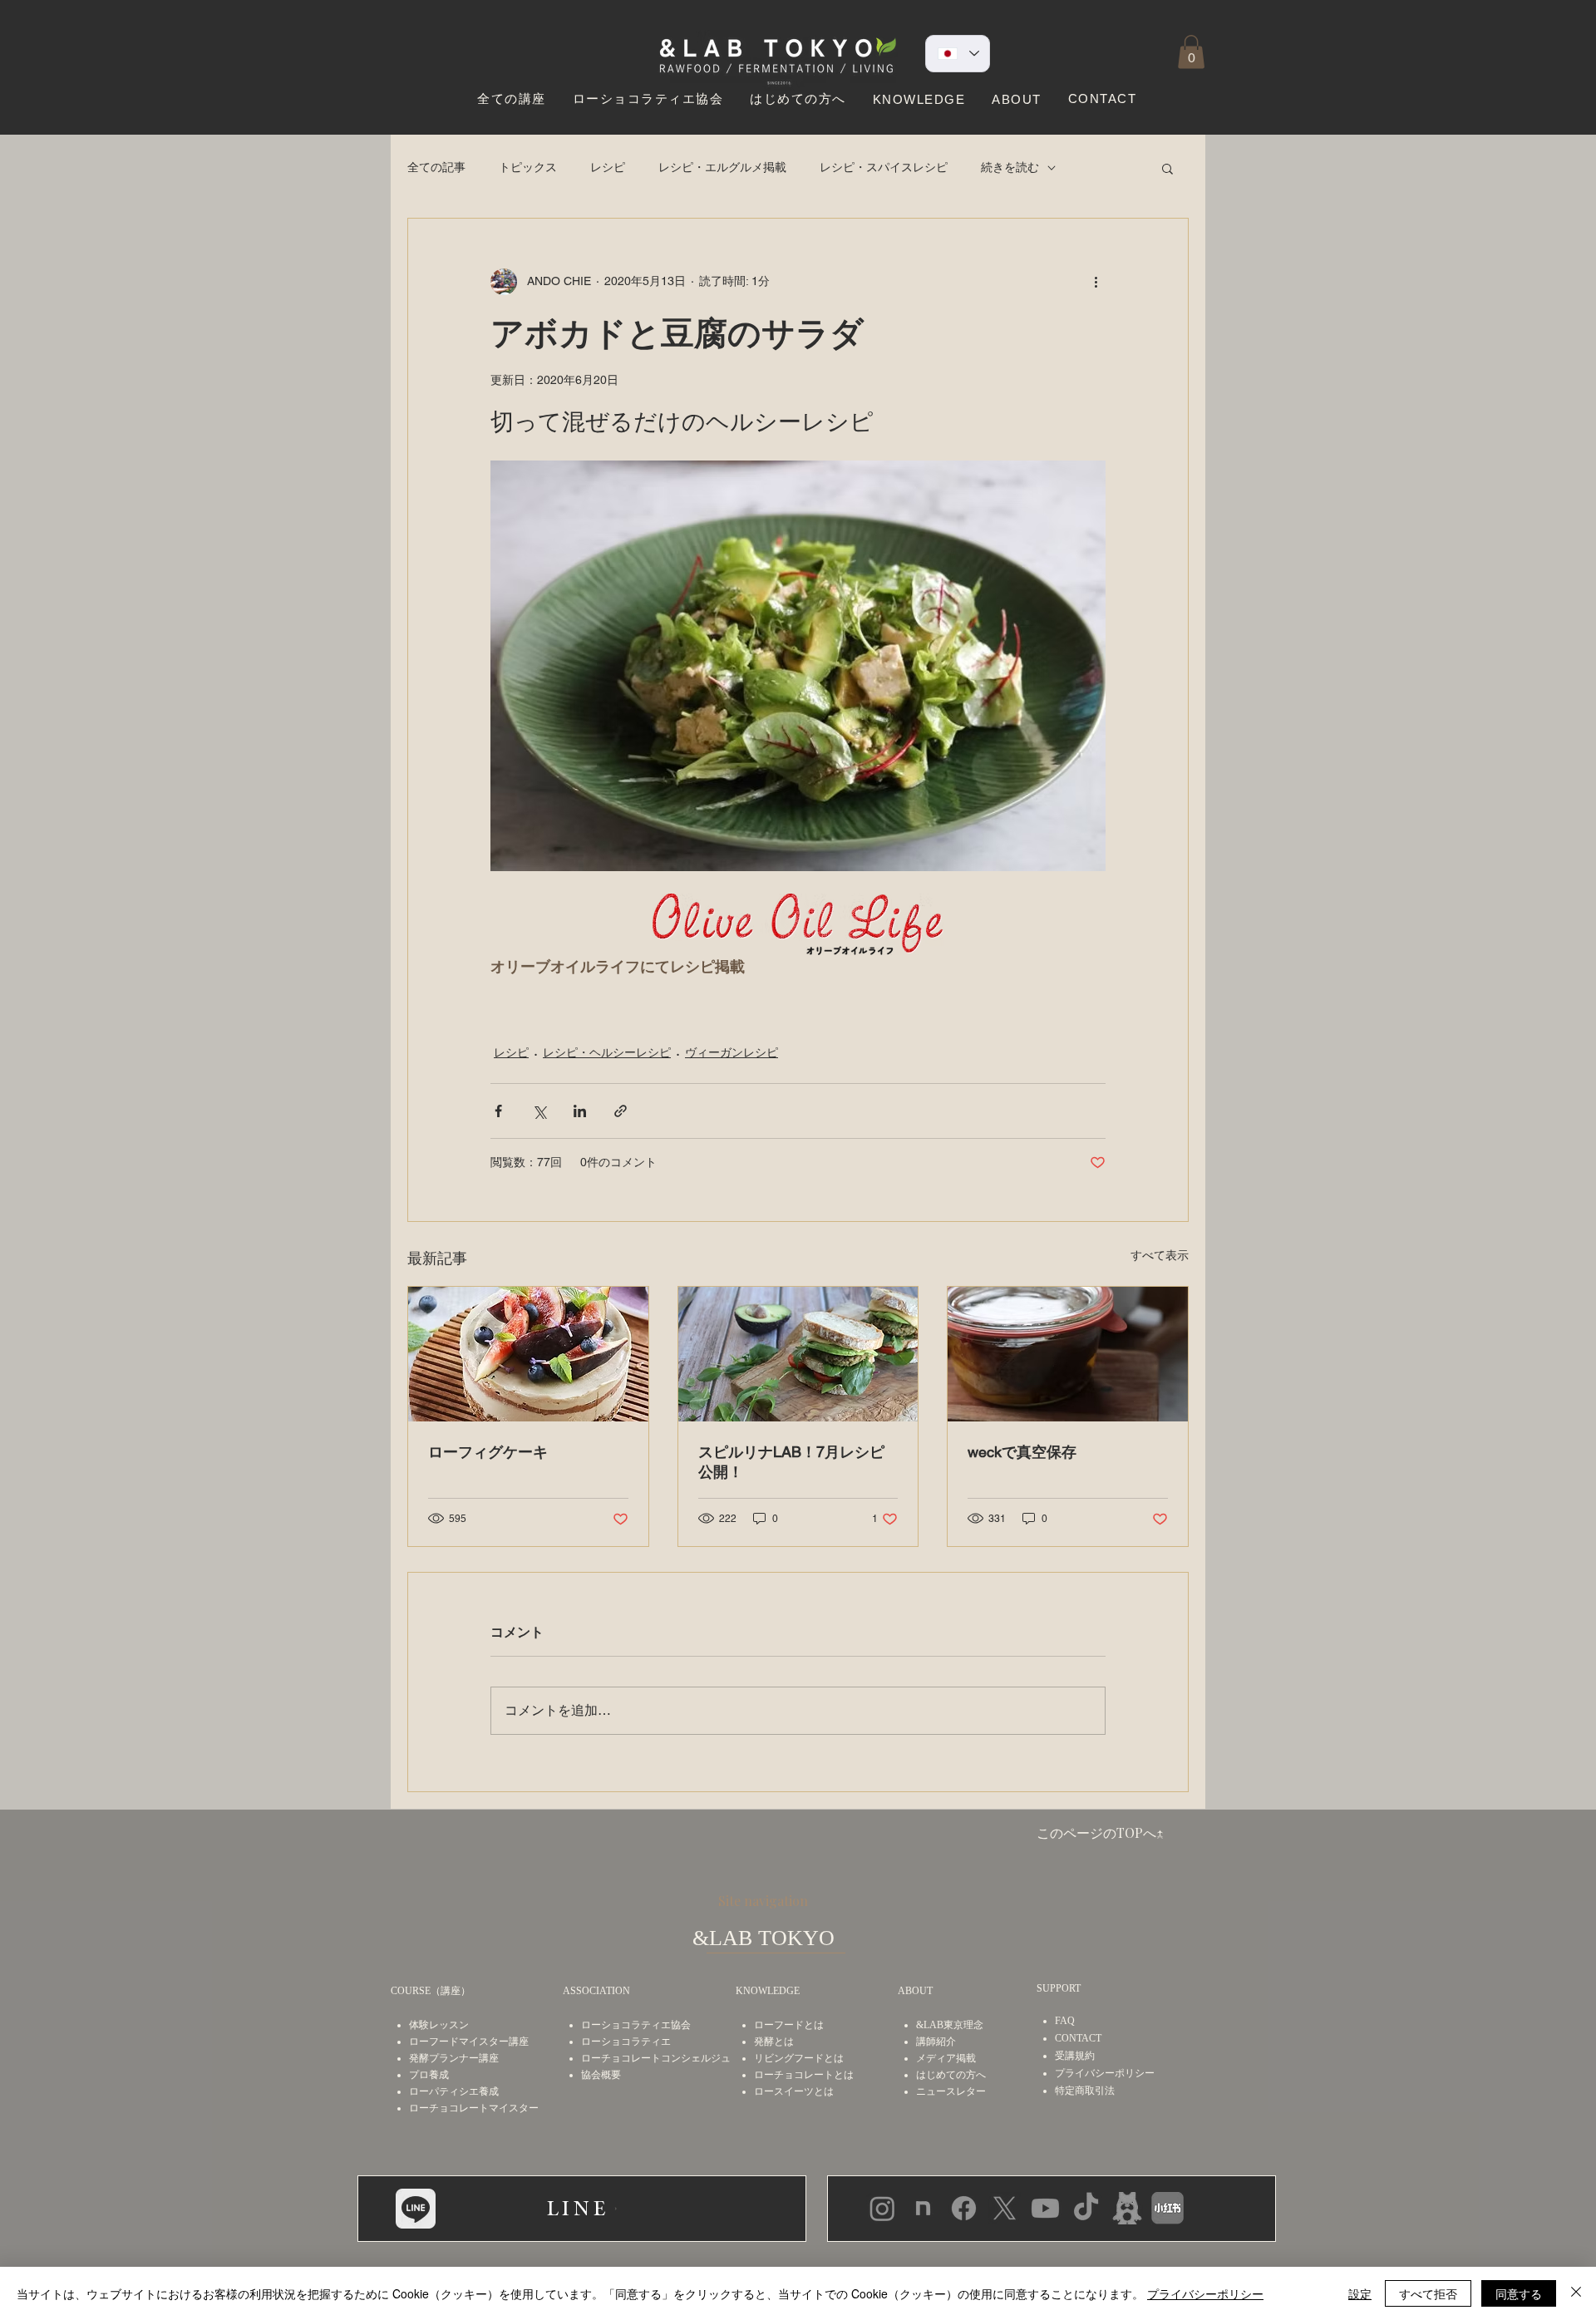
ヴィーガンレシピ (731, 1052)
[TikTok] (1086, 2208)
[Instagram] (882, 2208)
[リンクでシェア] (621, 1111)
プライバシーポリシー (1205, 2293)
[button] (1191, 52)
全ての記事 (436, 167)
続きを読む (1010, 167)
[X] (1005, 2208)
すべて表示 (1160, 1255)
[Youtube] (1045, 2208)
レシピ (608, 167)
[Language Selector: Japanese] (958, 54)
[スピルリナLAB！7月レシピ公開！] (798, 1354)
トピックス (528, 167)
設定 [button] (1360, 2293)
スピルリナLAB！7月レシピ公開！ (791, 1462)
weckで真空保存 (1022, 1452)
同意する (1519, 2293)
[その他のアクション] (1096, 282)
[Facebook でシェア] (498, 1111)
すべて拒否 (1428, 2293)
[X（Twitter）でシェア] (539, 1111)
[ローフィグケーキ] (528, 1354)
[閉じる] (1576, 2293)
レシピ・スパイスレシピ (884, 167)
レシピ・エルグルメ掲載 (722, 167)
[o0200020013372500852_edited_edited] (1127, 2208)
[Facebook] (964, 2208)
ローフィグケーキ (488, 1452)
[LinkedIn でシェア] (580, 1111)
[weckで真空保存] (1068, 1354)
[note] (923, 2208)
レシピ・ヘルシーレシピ (607, 1052)
